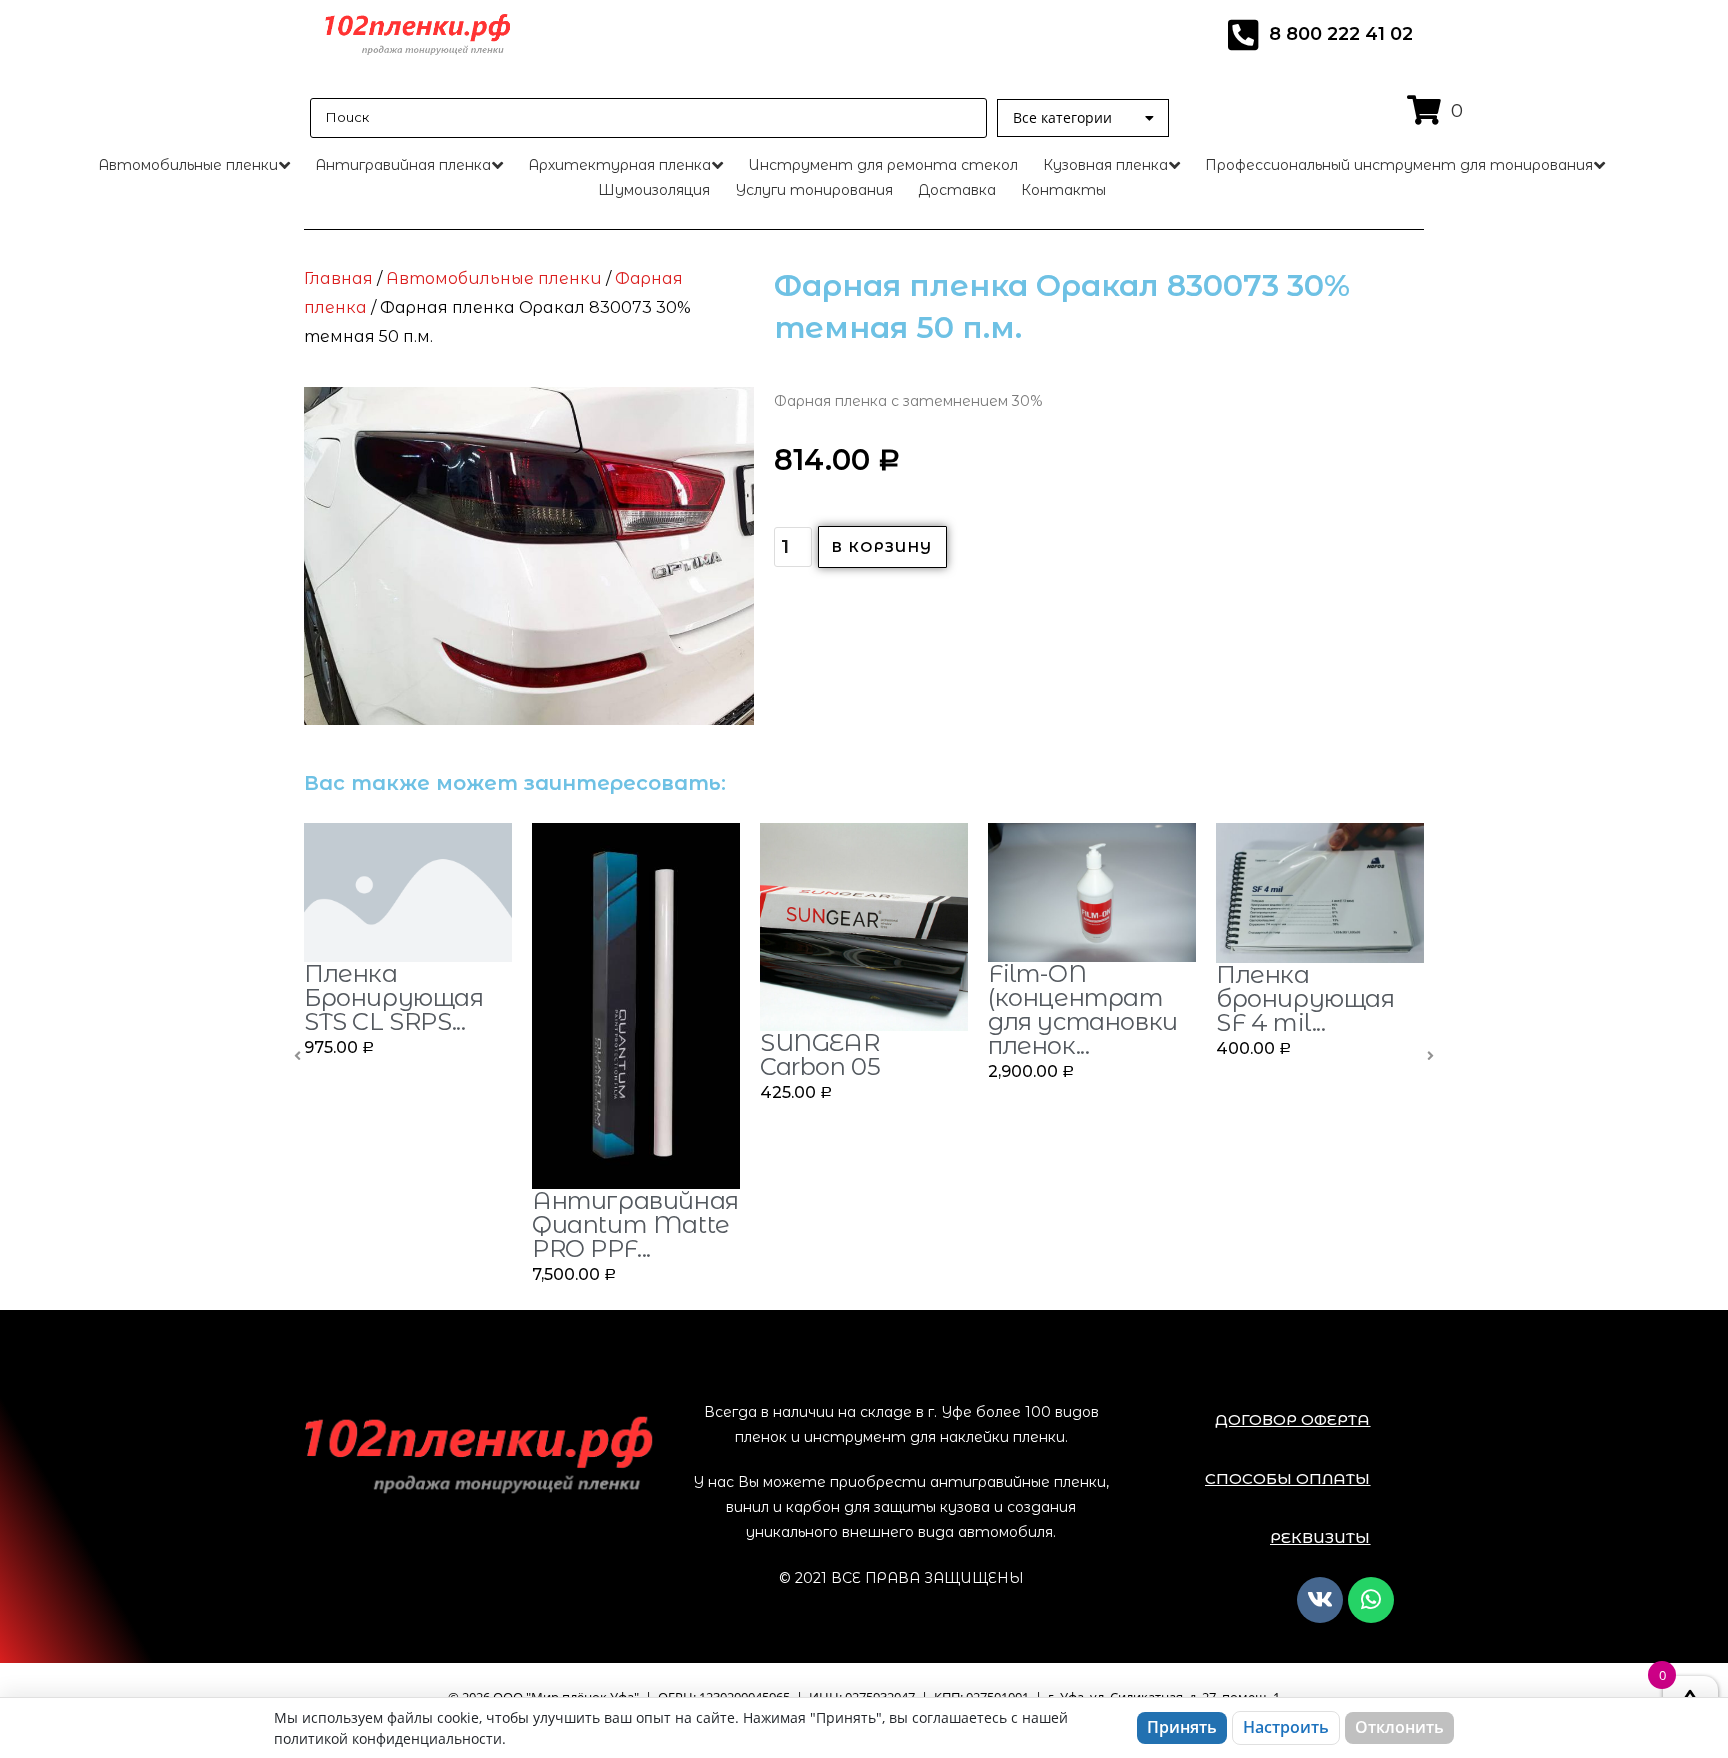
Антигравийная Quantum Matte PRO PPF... (635, 1224)
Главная (338, 278)
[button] (1292, 1419)
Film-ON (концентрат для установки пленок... (1083, 1009)
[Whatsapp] (1371, 1600)
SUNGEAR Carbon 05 (820, 1054)
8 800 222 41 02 (1341, 34)
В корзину (882, 547)
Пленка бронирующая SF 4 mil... (1305, 998)
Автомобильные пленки (494, 278)
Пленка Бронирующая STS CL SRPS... (394, 997)
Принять (1182, 1727)
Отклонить (1399, 1727)
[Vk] (1320, 1600)
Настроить (1286, 1727)
